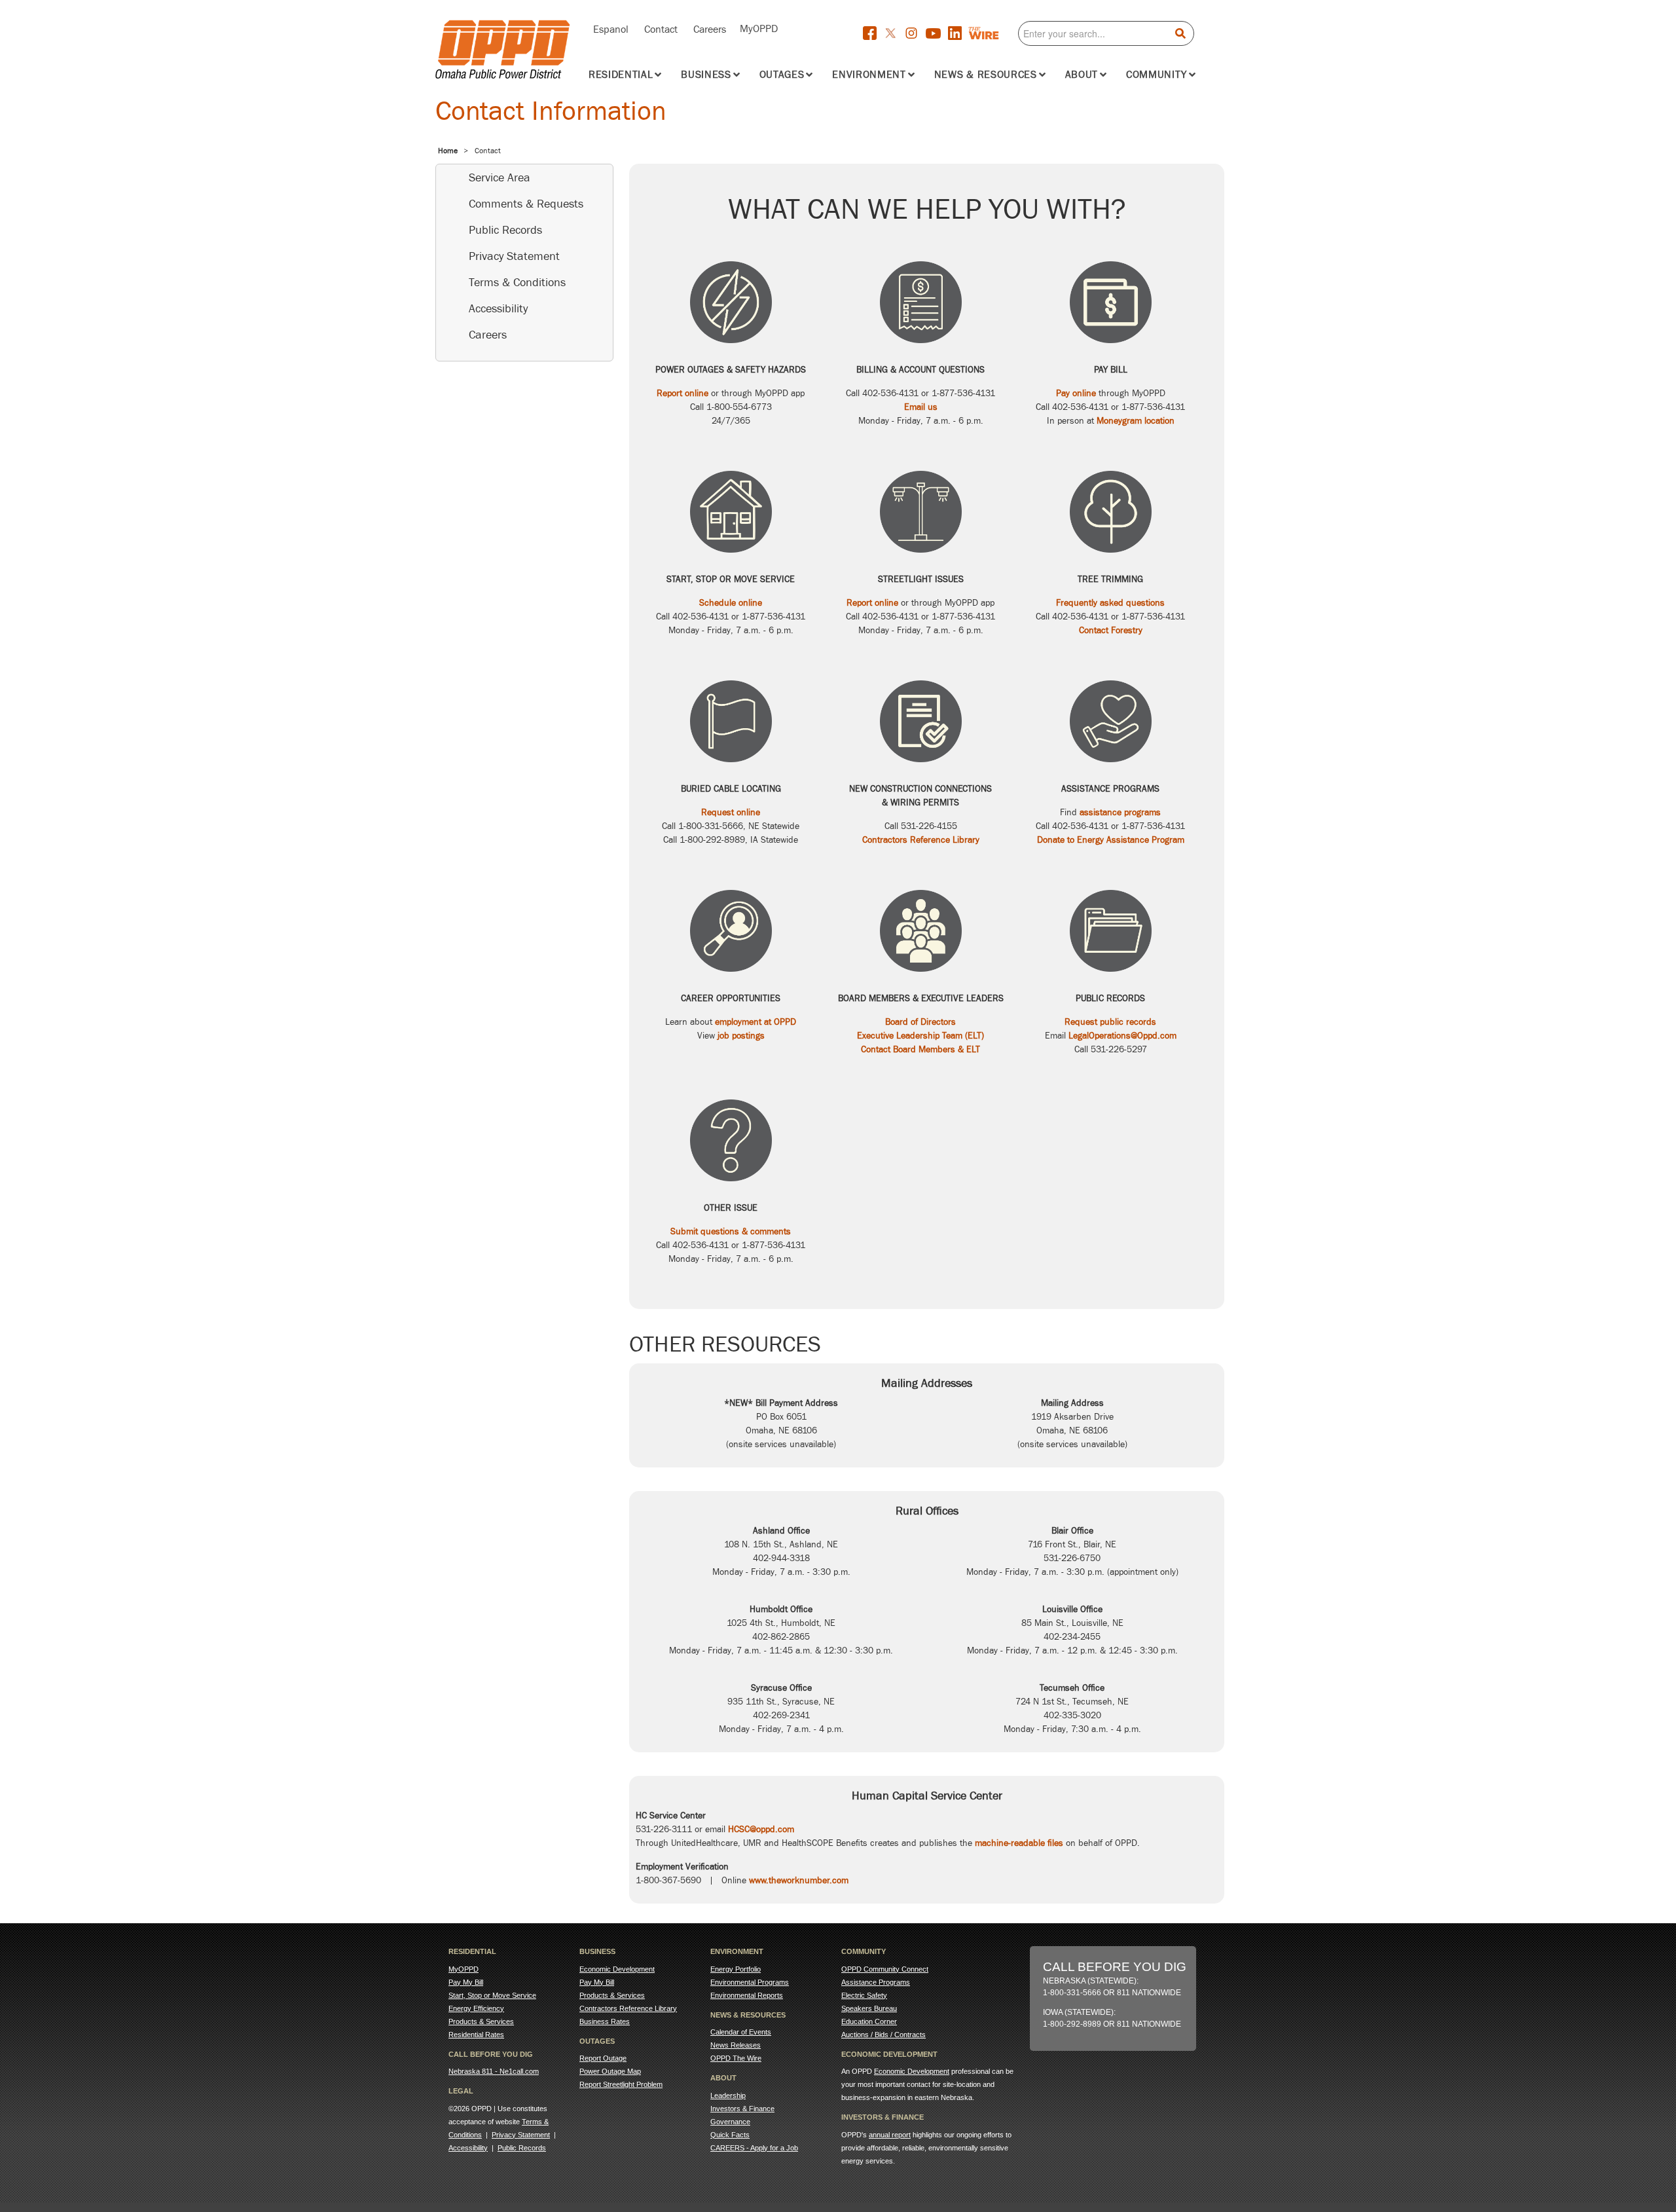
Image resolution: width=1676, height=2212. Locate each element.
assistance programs (1120, 812)
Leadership (728, 2095)
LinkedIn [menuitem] (958, 33)
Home (448, 151)
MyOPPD (759, 28)
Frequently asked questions (1110, 603)
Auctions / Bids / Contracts (884, 2035)
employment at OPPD (756, 1022)
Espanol (611, 28)
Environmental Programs (750, 1982)
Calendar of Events (741, 2032)
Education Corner (869, 2021)
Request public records (1110, 1022)
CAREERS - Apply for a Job (754, 2148)
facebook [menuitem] (873, 33)
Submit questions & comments (731, 1231)
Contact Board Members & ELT (920, 1049)
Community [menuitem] (1157, 75)
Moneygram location (1136, 421)
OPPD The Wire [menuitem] (994, 33)
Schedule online (731, 603)
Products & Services (481, 2021)
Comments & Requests (526, 204)
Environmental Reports (747, 1995)
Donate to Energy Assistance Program (1111, 840)
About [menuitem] (1082, 75)
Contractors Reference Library (921, 840)
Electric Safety (864, 1995)
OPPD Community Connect (885, 1969)
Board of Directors (920, 1022)
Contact (661, 28)
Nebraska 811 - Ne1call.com (494, 2071)
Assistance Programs (876, 1982)
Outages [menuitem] (782, 75)
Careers (710, 28)
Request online (731, 812)
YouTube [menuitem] (937, 35)
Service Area (500, 177)
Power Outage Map (610, 2071)
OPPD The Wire (736, 2058)
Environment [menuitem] (869, 75)
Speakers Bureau (869, 2008)
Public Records (505, 230)
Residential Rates (476, 2035)
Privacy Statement (514, 256)
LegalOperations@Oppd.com (1122, 1036)
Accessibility (498, 308)
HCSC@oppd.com (761, 1829)
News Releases (736, 2045)
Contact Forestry (1111, 630)
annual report (890, 2135)
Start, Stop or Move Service (492, 1995)
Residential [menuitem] (621, 75)
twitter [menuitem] (894, 34)
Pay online (1076, 393)
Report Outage (603, 2058)
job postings (741, 1036)
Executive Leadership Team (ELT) (920, 1036)
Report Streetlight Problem (621, 2084)
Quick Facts (730, 2135)
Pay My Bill (466, 1982)
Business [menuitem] (706, 75)
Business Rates (605, 2021)
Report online (683, 393)
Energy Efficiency (476, 2008)
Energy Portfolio (736, 1969)
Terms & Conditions (517, 282)
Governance (730, 2122)
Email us (921, 407)
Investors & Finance (742, 2109)
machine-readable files (1019, 1843)
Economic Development (617, 1969)
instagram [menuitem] (915, 34)
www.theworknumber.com (799, 1880)
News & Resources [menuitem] (986, 75)
